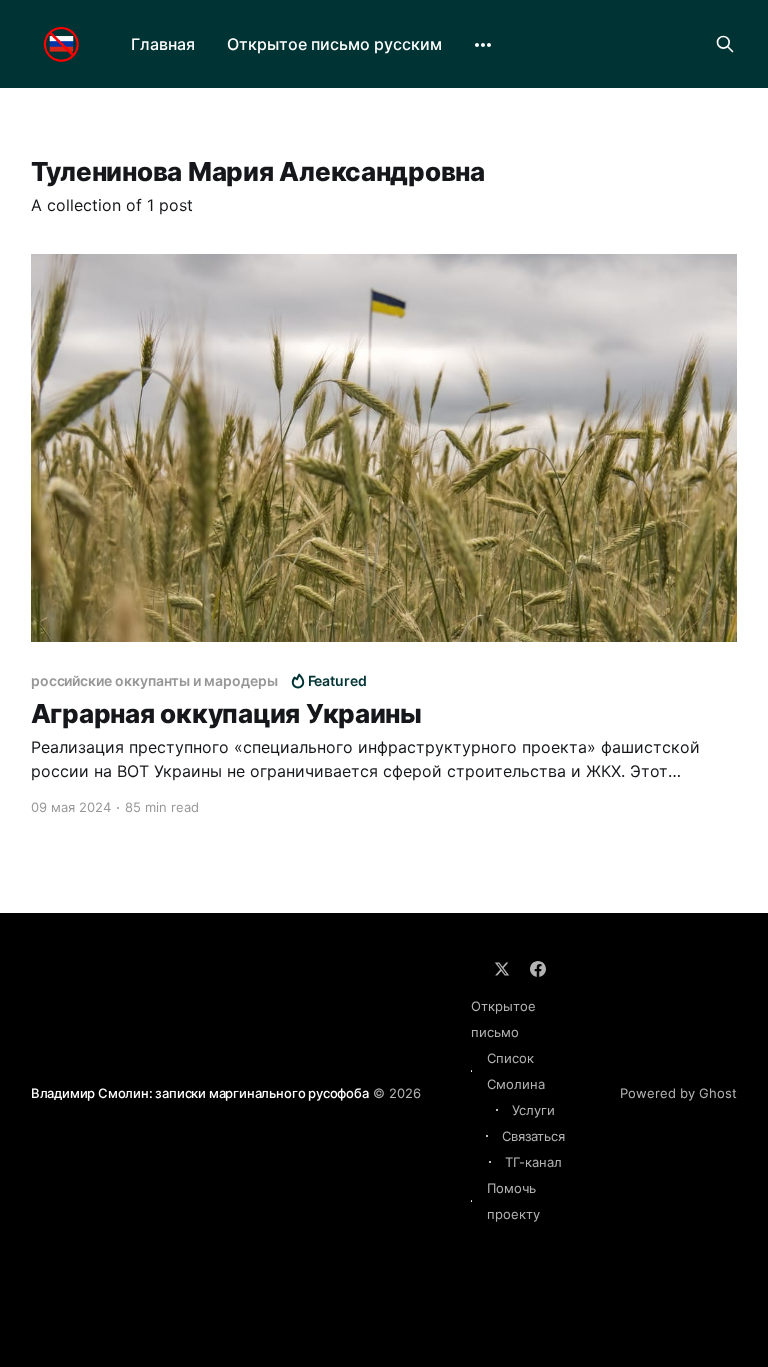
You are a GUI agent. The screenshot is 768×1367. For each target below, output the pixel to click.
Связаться (533, 1136)
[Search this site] (725, 44)
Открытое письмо (503, 1019)
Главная (163, 44)
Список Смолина (516, 1071)
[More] (483, 45)
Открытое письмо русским (334, 44)
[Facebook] (538, 969)
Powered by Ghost (678, 1093)
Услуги (533, 1110)
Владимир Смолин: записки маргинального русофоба (200, 1093)
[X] (502, 969)
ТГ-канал (533, 1162)
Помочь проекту (513, 1201)
